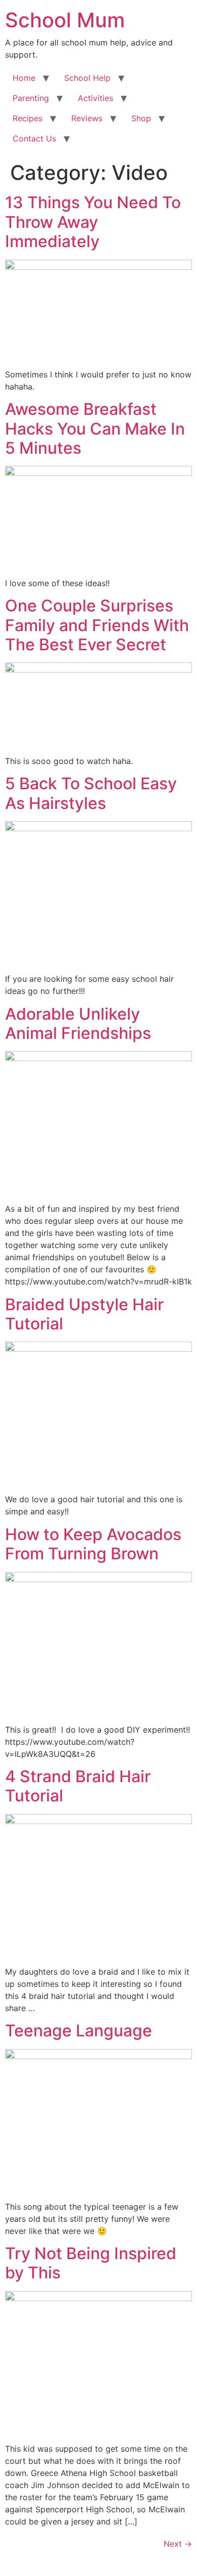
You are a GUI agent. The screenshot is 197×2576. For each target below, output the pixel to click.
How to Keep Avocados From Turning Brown (93, 1544)
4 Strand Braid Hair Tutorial (78, 1786)
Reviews (87, 118)
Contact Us (34, 138)
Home (24, 78)
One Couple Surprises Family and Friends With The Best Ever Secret (97, 625)
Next (178, 2544)
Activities (95, 98)
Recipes (28, 118)
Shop (141, 118)
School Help (87, 78)
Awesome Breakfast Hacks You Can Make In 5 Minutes (95, 428)
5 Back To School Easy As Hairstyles (91, 793)
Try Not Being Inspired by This (91, 2263)
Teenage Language (79, 2031)
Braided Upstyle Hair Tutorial (84, 1314)
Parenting (31, 98)
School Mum (65, 20)
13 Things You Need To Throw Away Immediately (93, 222)
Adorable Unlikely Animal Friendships (78, 1023)
